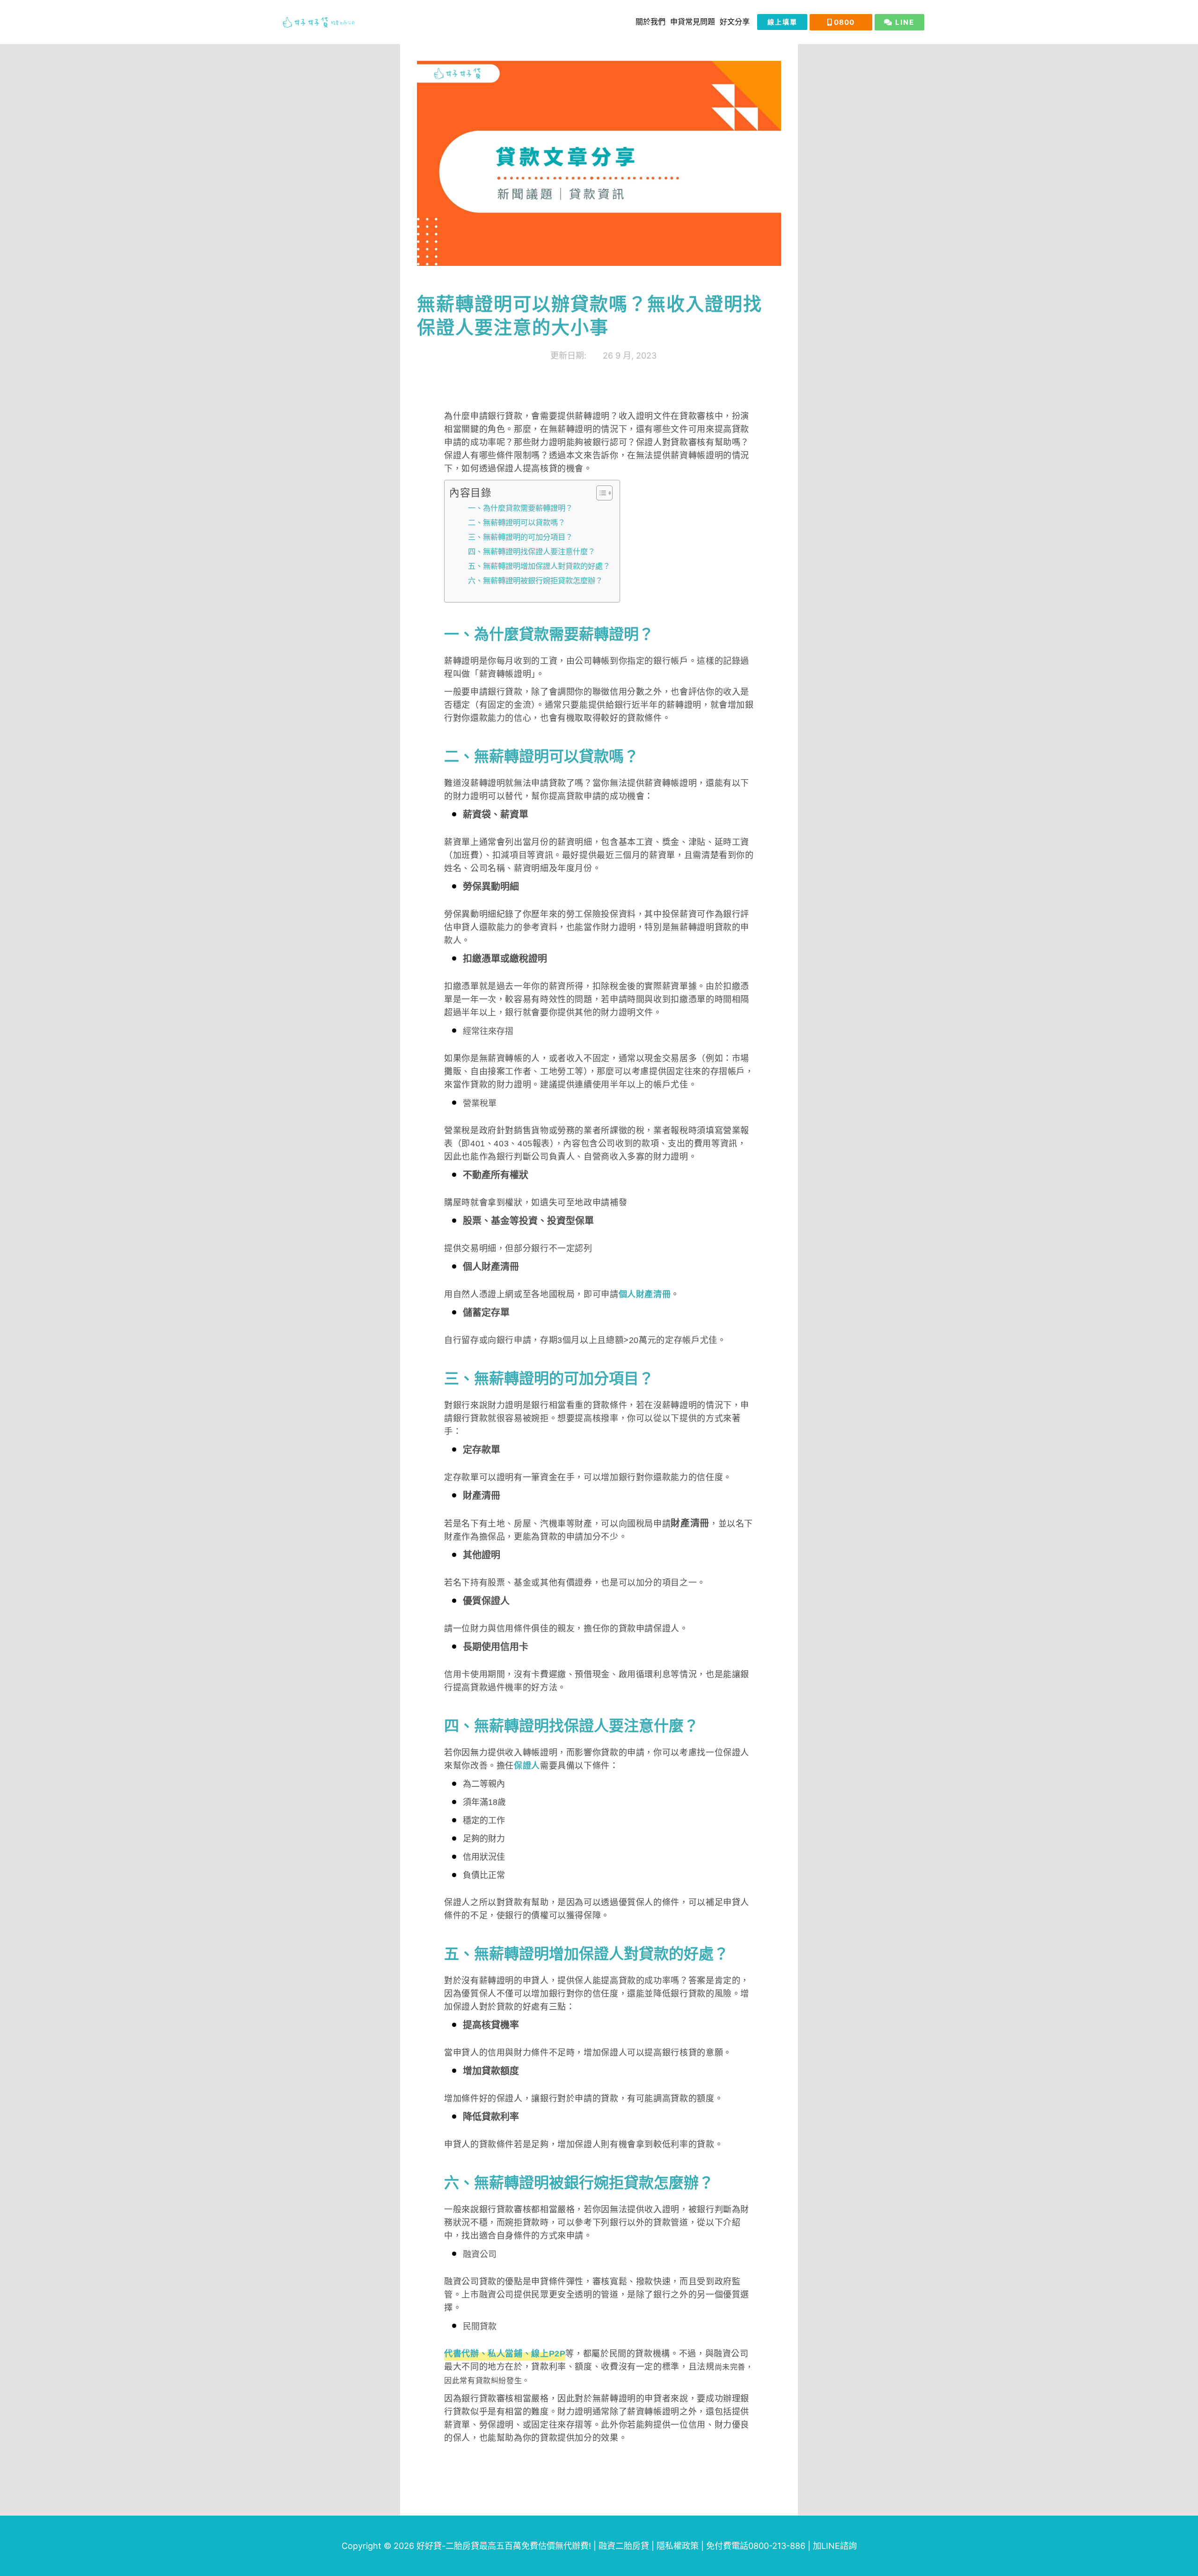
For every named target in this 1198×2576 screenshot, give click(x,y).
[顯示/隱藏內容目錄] (600, 493)
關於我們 (650, 22)
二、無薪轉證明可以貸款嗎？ (517, 522)
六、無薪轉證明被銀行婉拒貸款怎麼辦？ (535, 580)
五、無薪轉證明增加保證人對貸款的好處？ (539, 566)
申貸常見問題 (693, 22)
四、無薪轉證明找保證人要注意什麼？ (532, 551)
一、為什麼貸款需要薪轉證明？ (520, 508)
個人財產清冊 (645, 1294)
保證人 (527, 1766)
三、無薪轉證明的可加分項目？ (520, 537)
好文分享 (735, 22)
